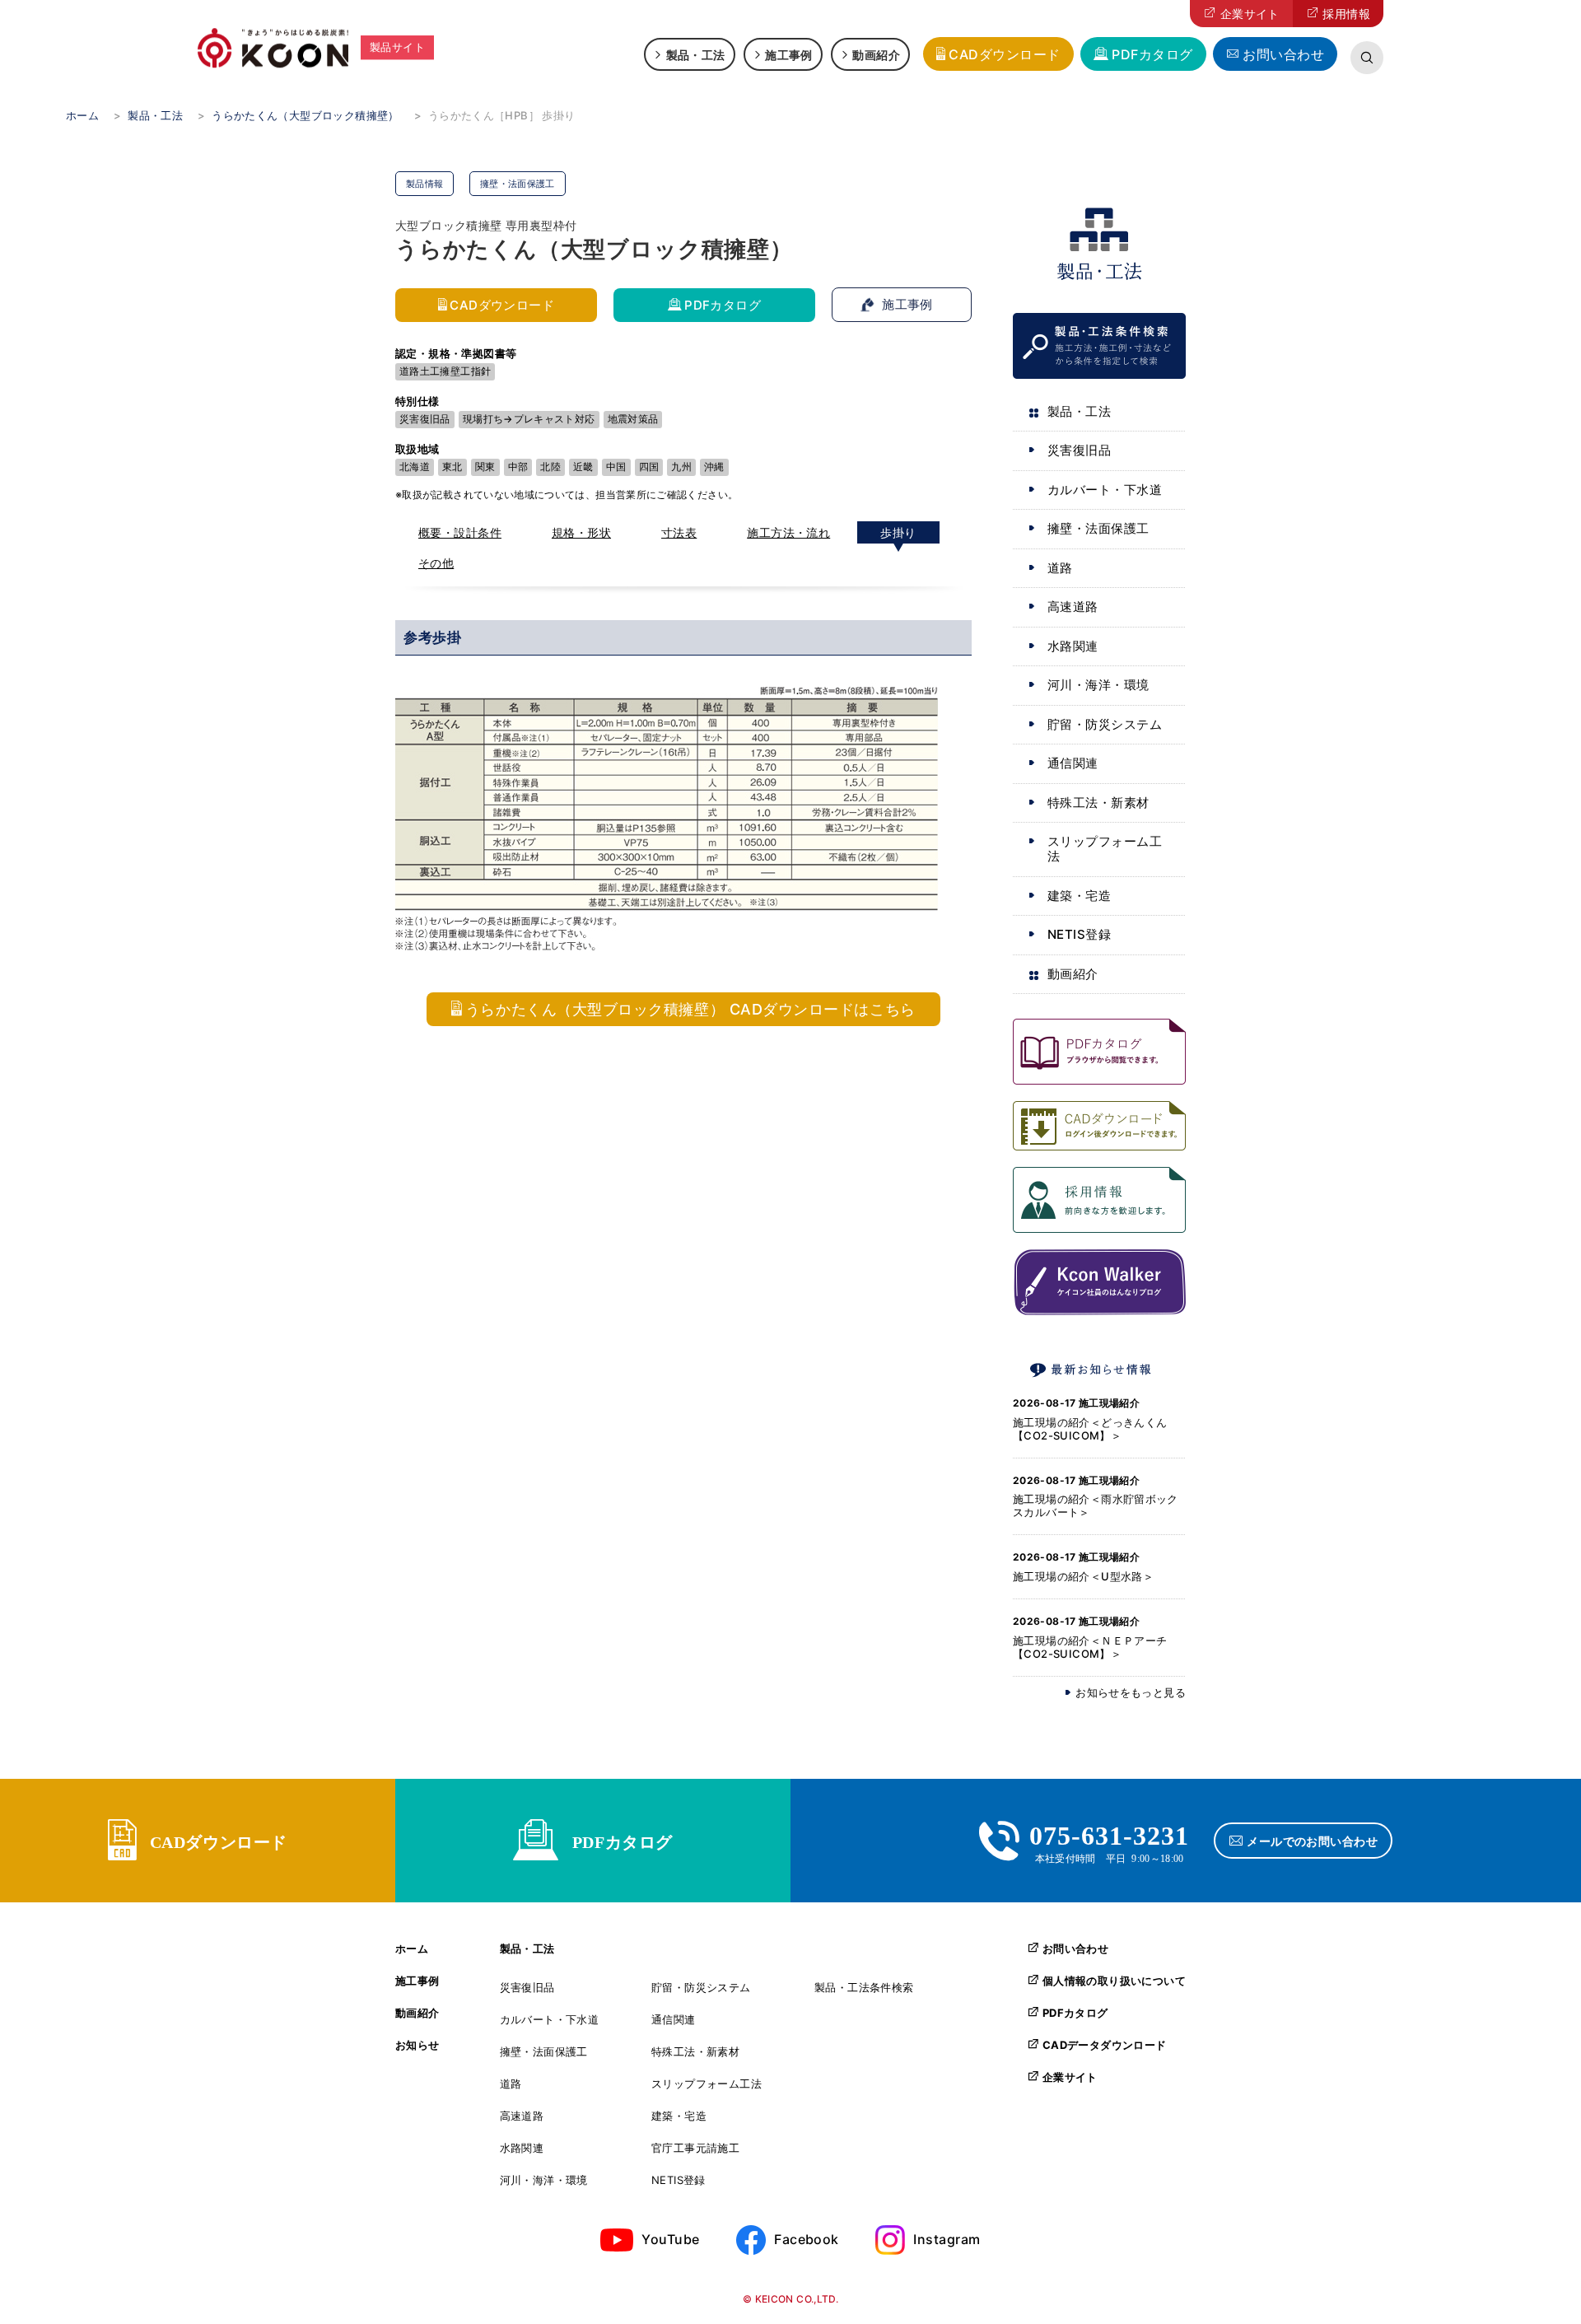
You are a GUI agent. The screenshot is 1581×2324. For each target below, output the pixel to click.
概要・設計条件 (460, 532)
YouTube (670, 2239)
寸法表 (679, 532)
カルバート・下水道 (1105, 490)
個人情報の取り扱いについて (1114, 1981)
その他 (436, 563)
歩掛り (898, 532)
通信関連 (1073, 763)
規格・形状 (581, 532)
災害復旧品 (1079, 450)
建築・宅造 (1079, 896)
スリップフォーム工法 (1105, 849)
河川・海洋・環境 (1098, 685)
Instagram (947, 2239)
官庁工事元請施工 (695, 2148)
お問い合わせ (1283, 54)
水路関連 (1073, 646)
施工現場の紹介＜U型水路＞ (1083, 1576)
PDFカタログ (1152, 54)
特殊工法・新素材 (1098, 803)
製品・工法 (696, 54)
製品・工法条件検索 (864, 1988)
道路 (1060, 568)
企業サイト (1250, 14)
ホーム (412, 1949)
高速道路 (1073, 607)
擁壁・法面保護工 (1098, 528)
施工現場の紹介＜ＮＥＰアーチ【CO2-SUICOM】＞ (1090, 1647)
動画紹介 (876, 54)
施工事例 (789, 54)
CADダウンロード (1004, 54)
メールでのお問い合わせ (1312, 1841)
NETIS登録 (1079, 934)
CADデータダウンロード (1105, 2045)
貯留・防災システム (1105, 724)
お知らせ (417, 2045)
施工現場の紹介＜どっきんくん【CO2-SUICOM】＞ (1090, 1429)
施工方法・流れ (788, 532)
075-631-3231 (1109, 1833)
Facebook (807, 2239)
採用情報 (1346, 14)
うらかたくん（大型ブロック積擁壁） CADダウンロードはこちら (690, 1009)
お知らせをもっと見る (1131, 1693)
